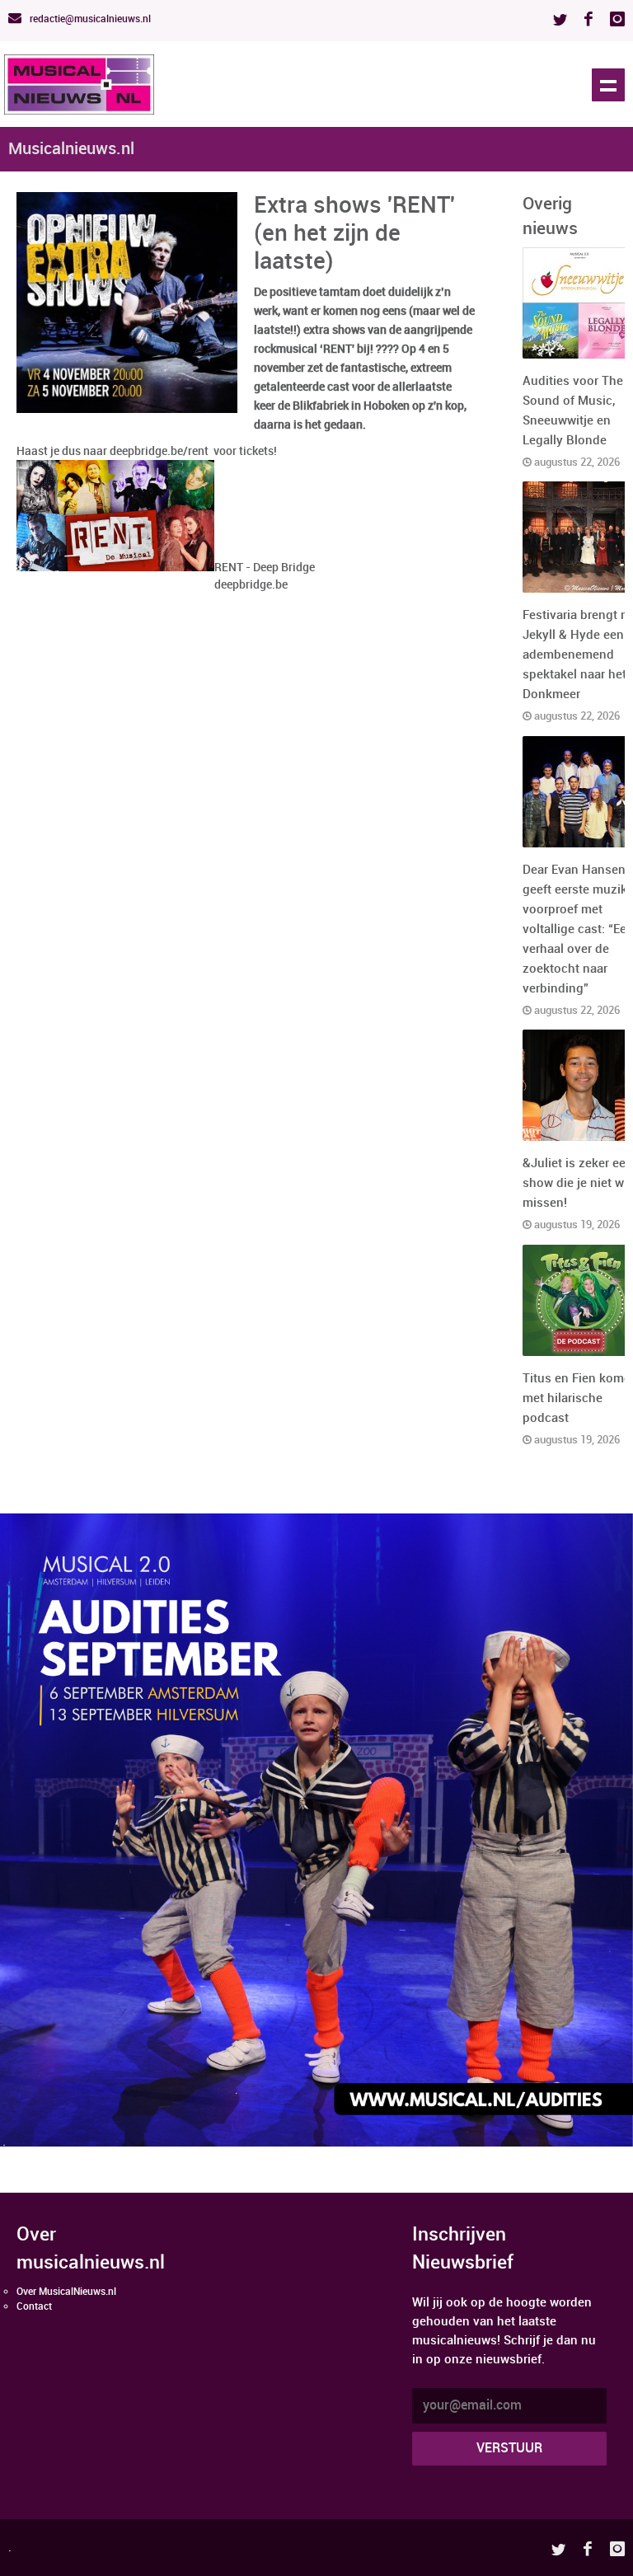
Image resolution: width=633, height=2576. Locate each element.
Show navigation (608, 85)
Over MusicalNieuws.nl (66, 2292)
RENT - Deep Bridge (265, 568)
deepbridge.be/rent (159, 451)
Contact (34, 2307)
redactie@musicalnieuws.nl (89, 19)
